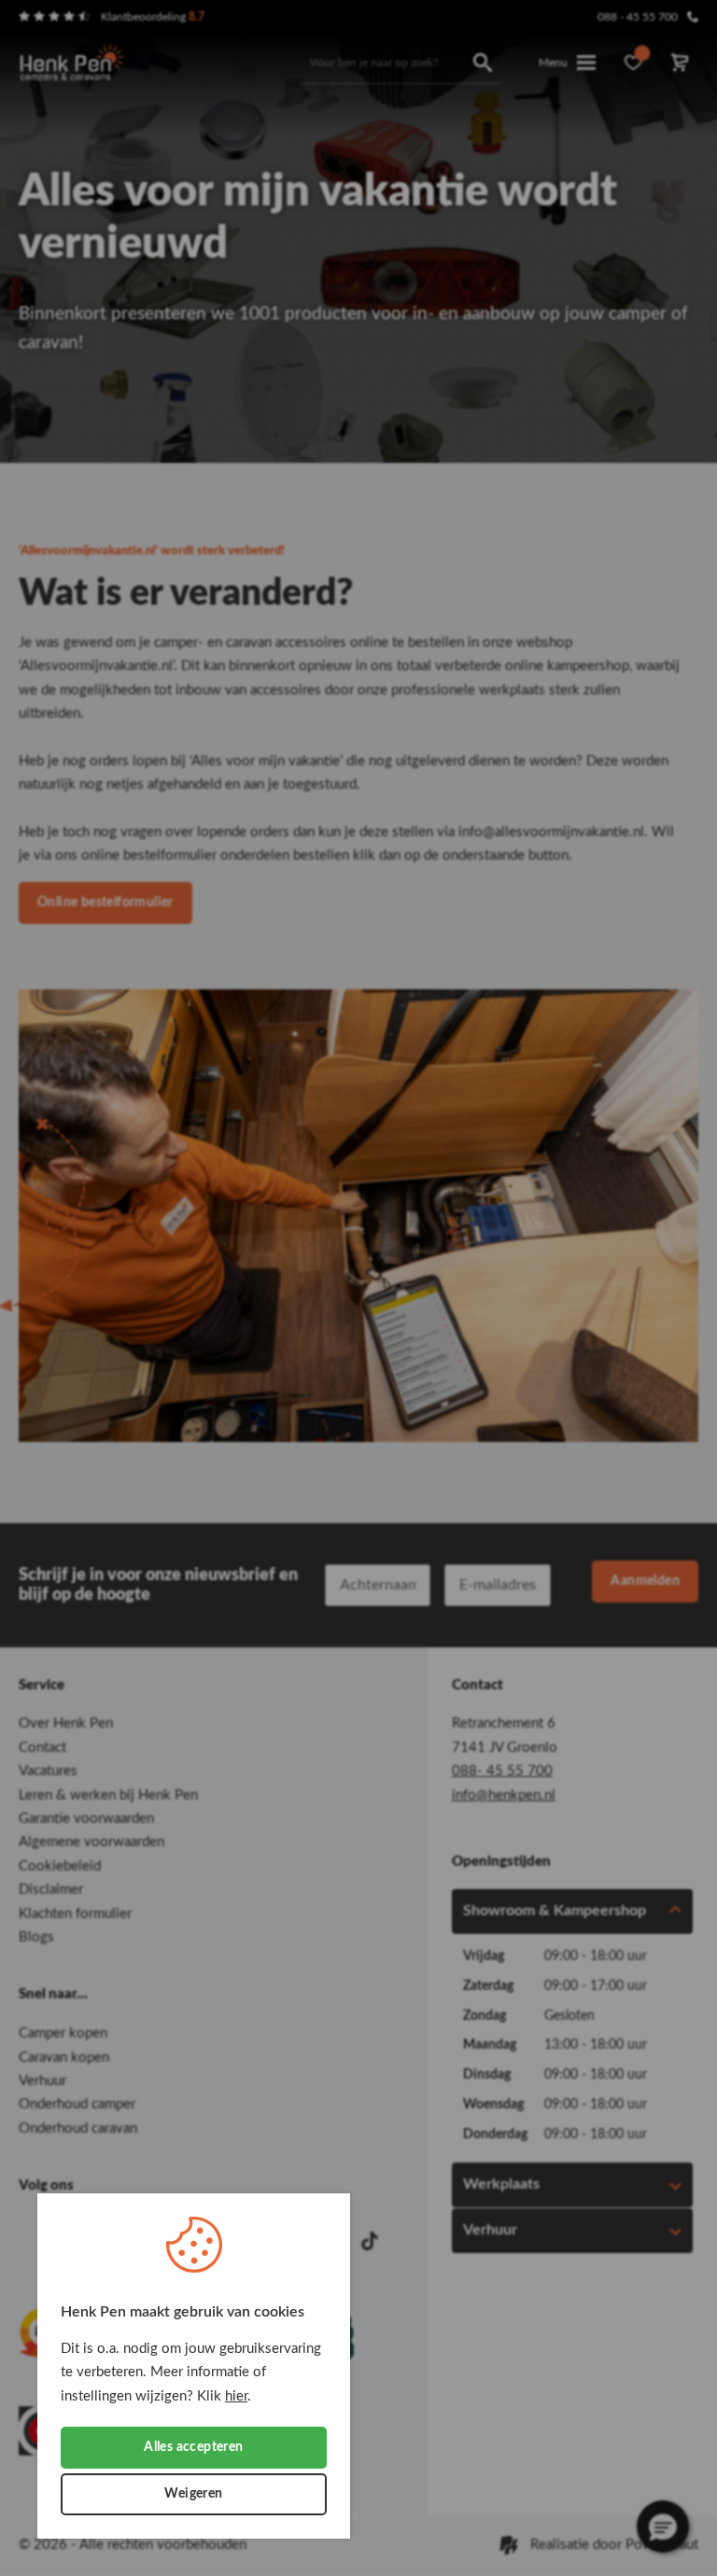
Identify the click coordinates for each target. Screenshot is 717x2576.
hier (236, 2396)
